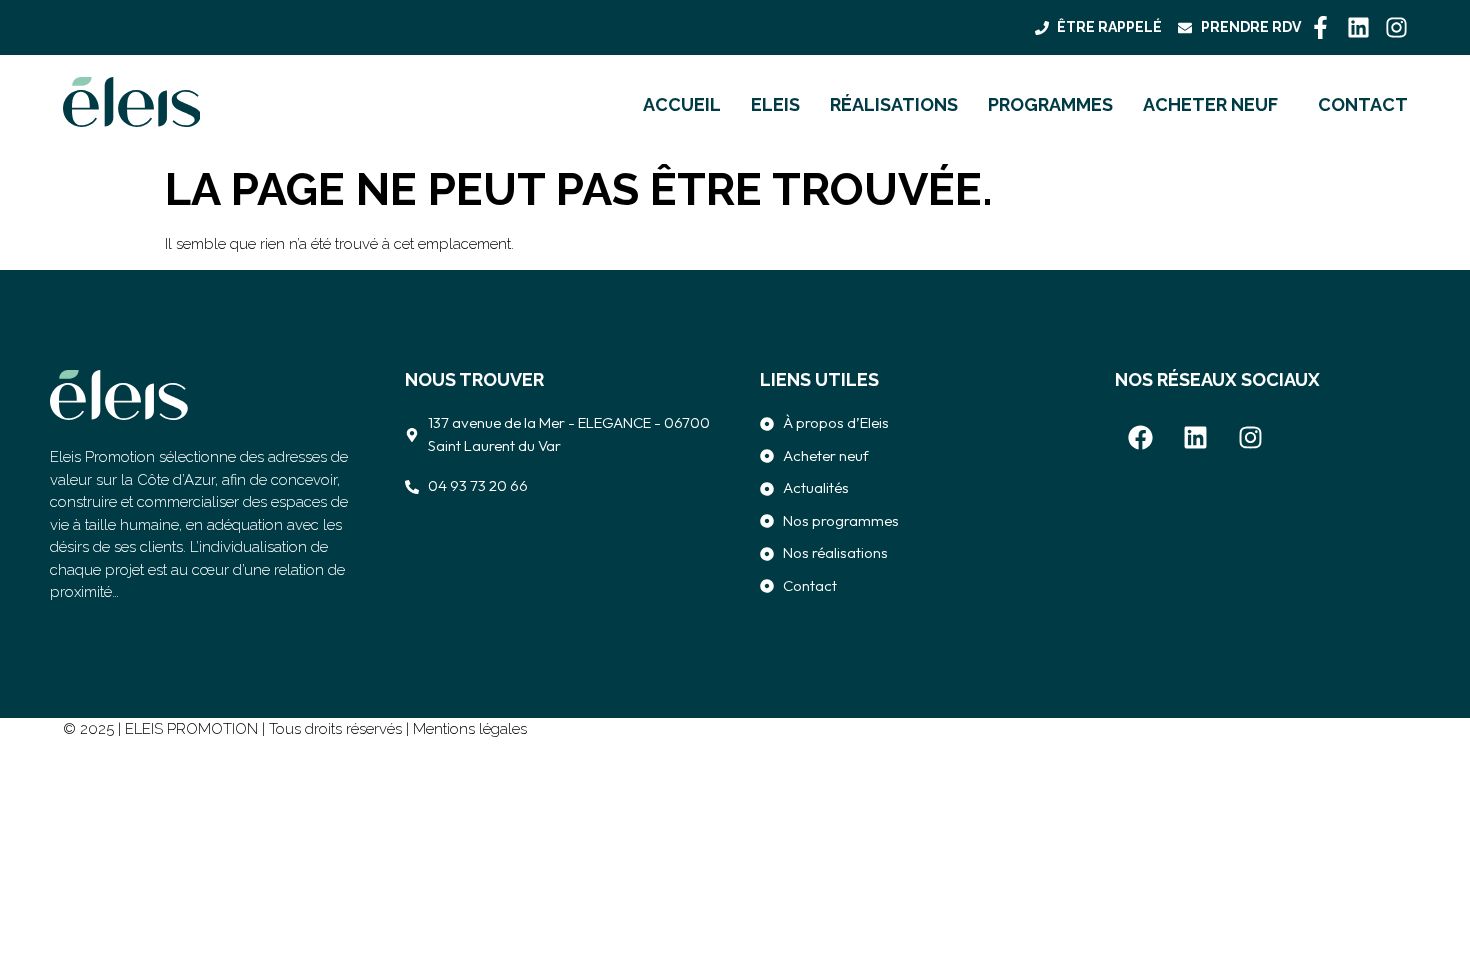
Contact (1363, 105)
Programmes (1050, 105)
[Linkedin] (1358, 27)
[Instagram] (1396, 27)
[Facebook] (1140, 437)
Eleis (775, 105)
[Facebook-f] (1320, 27)
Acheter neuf (1210, 105)
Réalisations (894, 105)
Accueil (682, 105)
